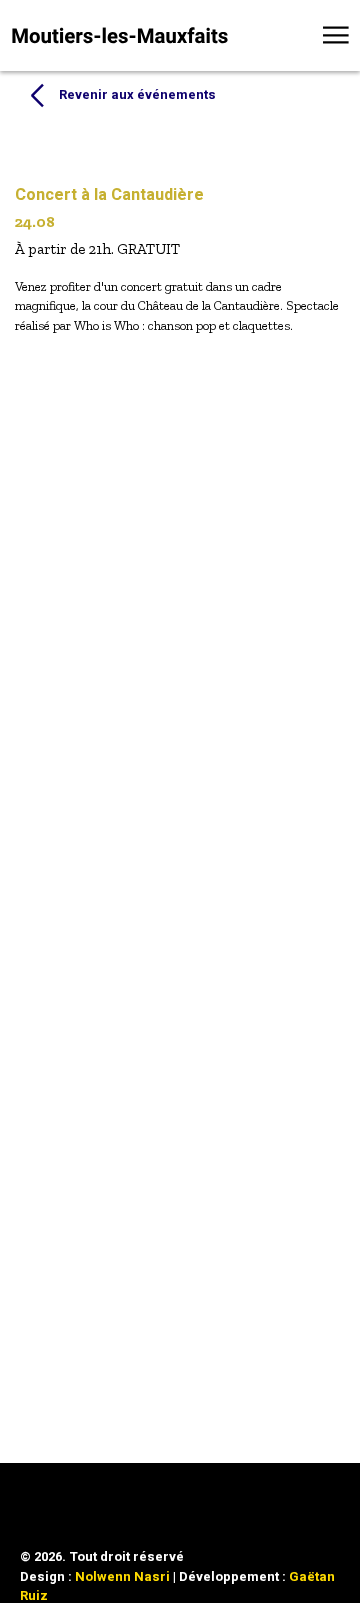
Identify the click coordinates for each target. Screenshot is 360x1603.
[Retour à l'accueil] (120, 35)
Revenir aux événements (137, 94)
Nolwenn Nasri (122, 1576)
